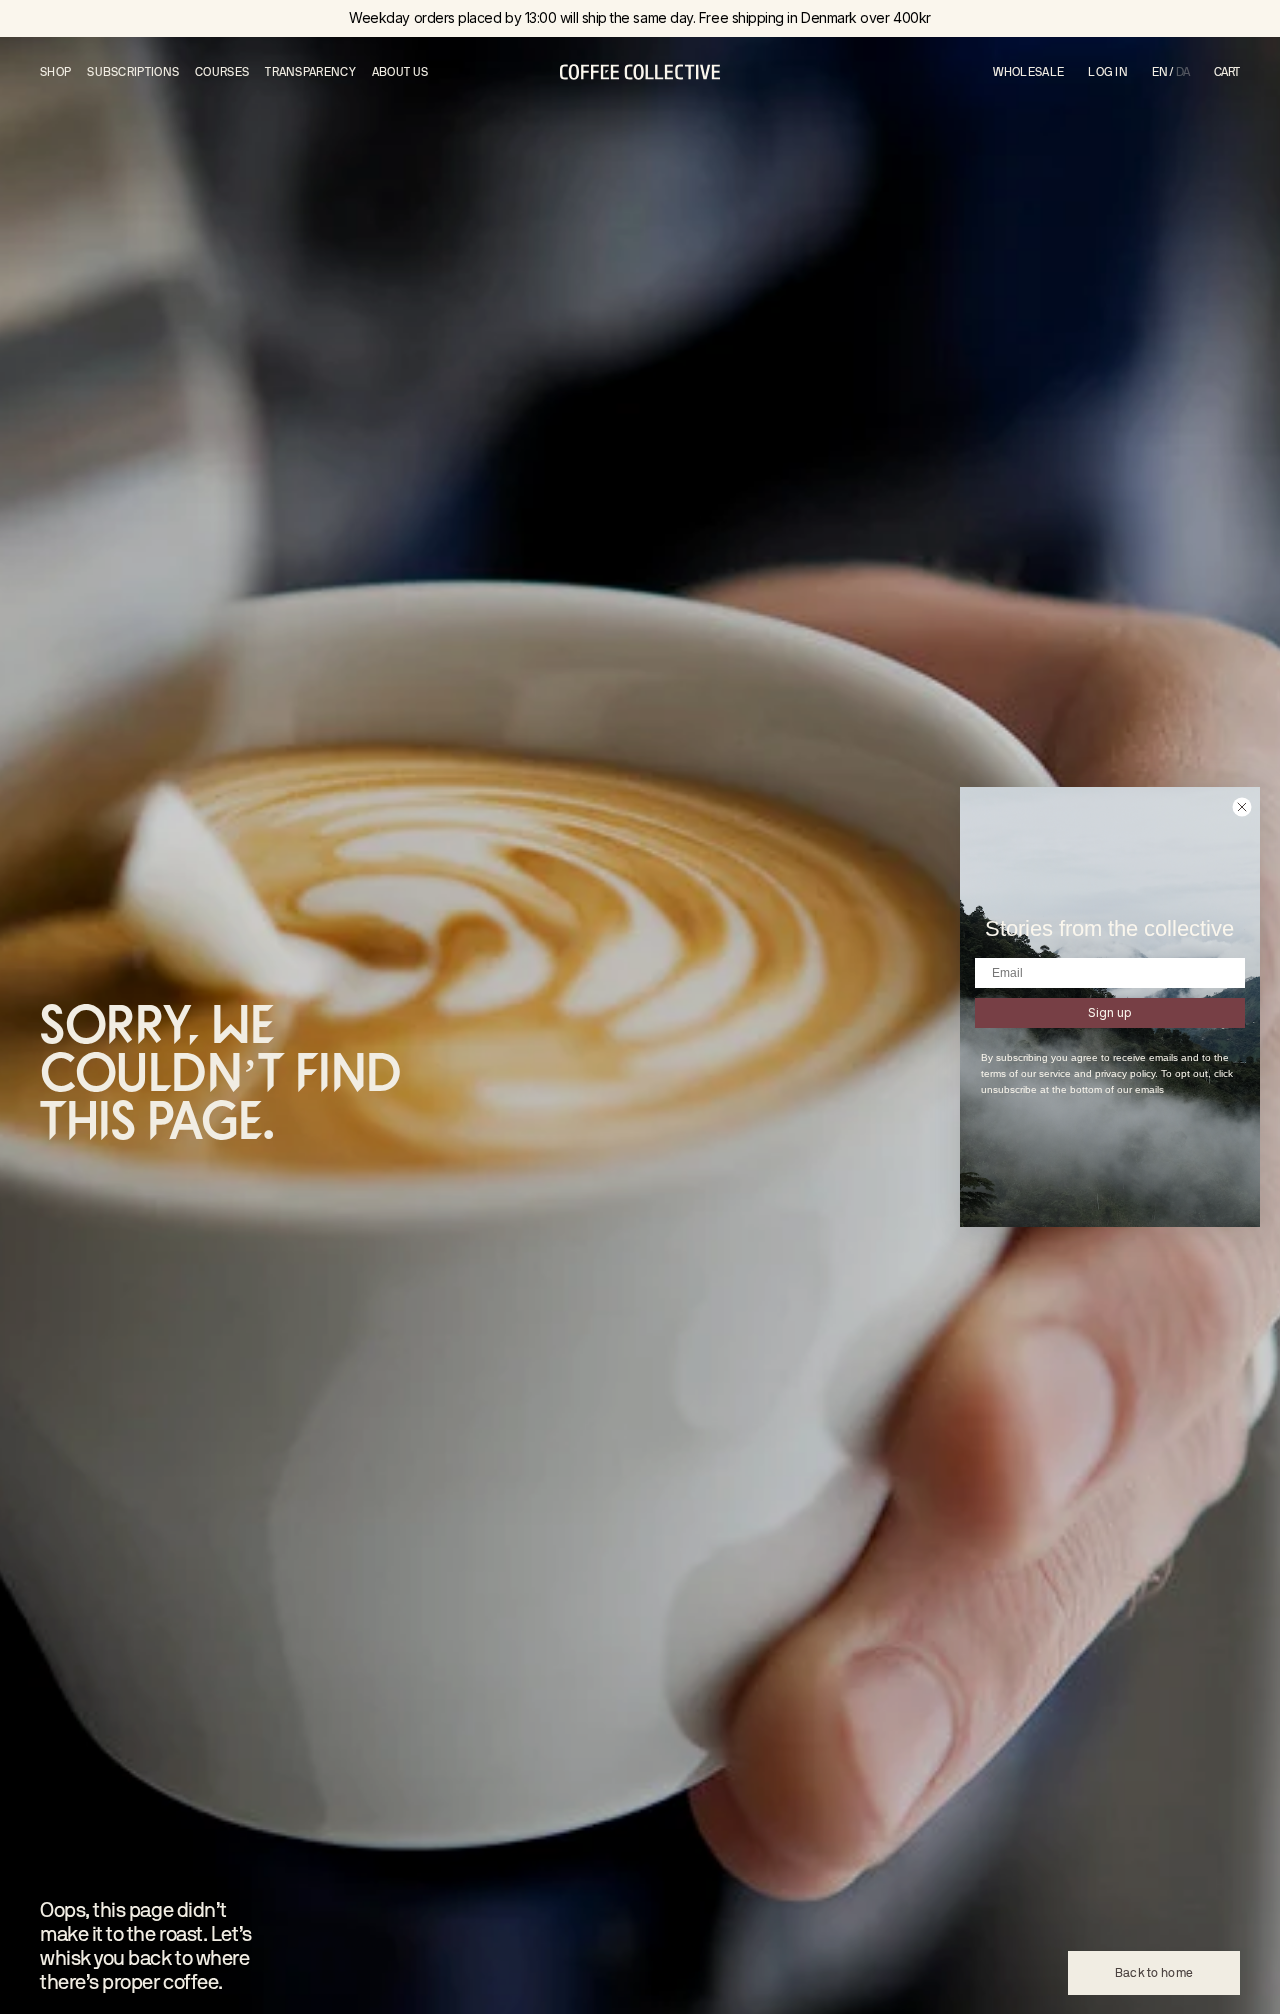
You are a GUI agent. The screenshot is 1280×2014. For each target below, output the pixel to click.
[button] (1227, 72)
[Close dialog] (1242, 807)
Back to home (1154, 1973)
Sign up (1110, 1012)
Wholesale (1029, 72)
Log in (1108, 72)
